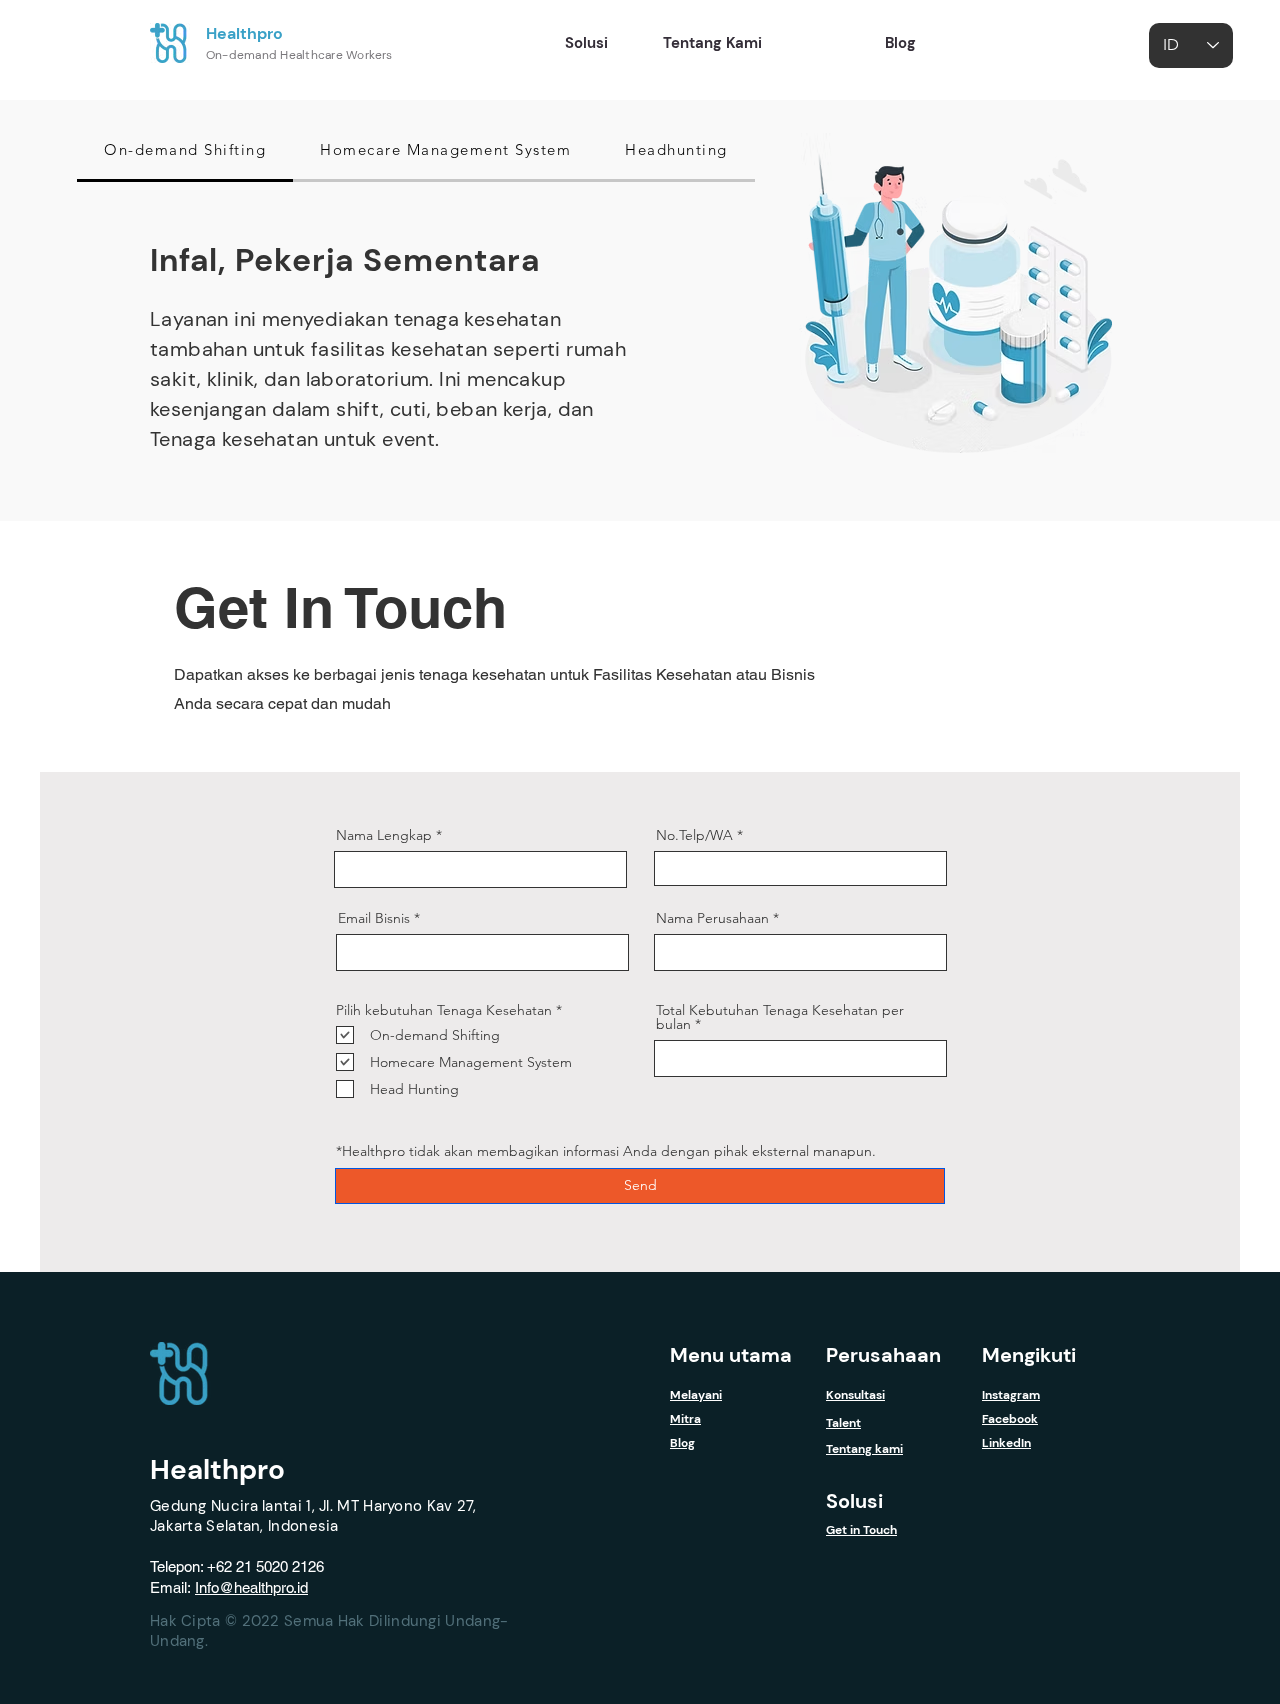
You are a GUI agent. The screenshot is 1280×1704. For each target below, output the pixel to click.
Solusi (854, 1501)
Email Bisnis (374, 918)
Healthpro (244, 33)
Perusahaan (883, 1355)
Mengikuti (1029, 1355)
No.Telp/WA (694, 835)
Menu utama (731, 1355)
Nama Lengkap (384, 835)
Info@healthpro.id (251, 1587)
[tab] (185, 151)
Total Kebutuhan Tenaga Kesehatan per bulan (780, 1017)
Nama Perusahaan (712, 918)
